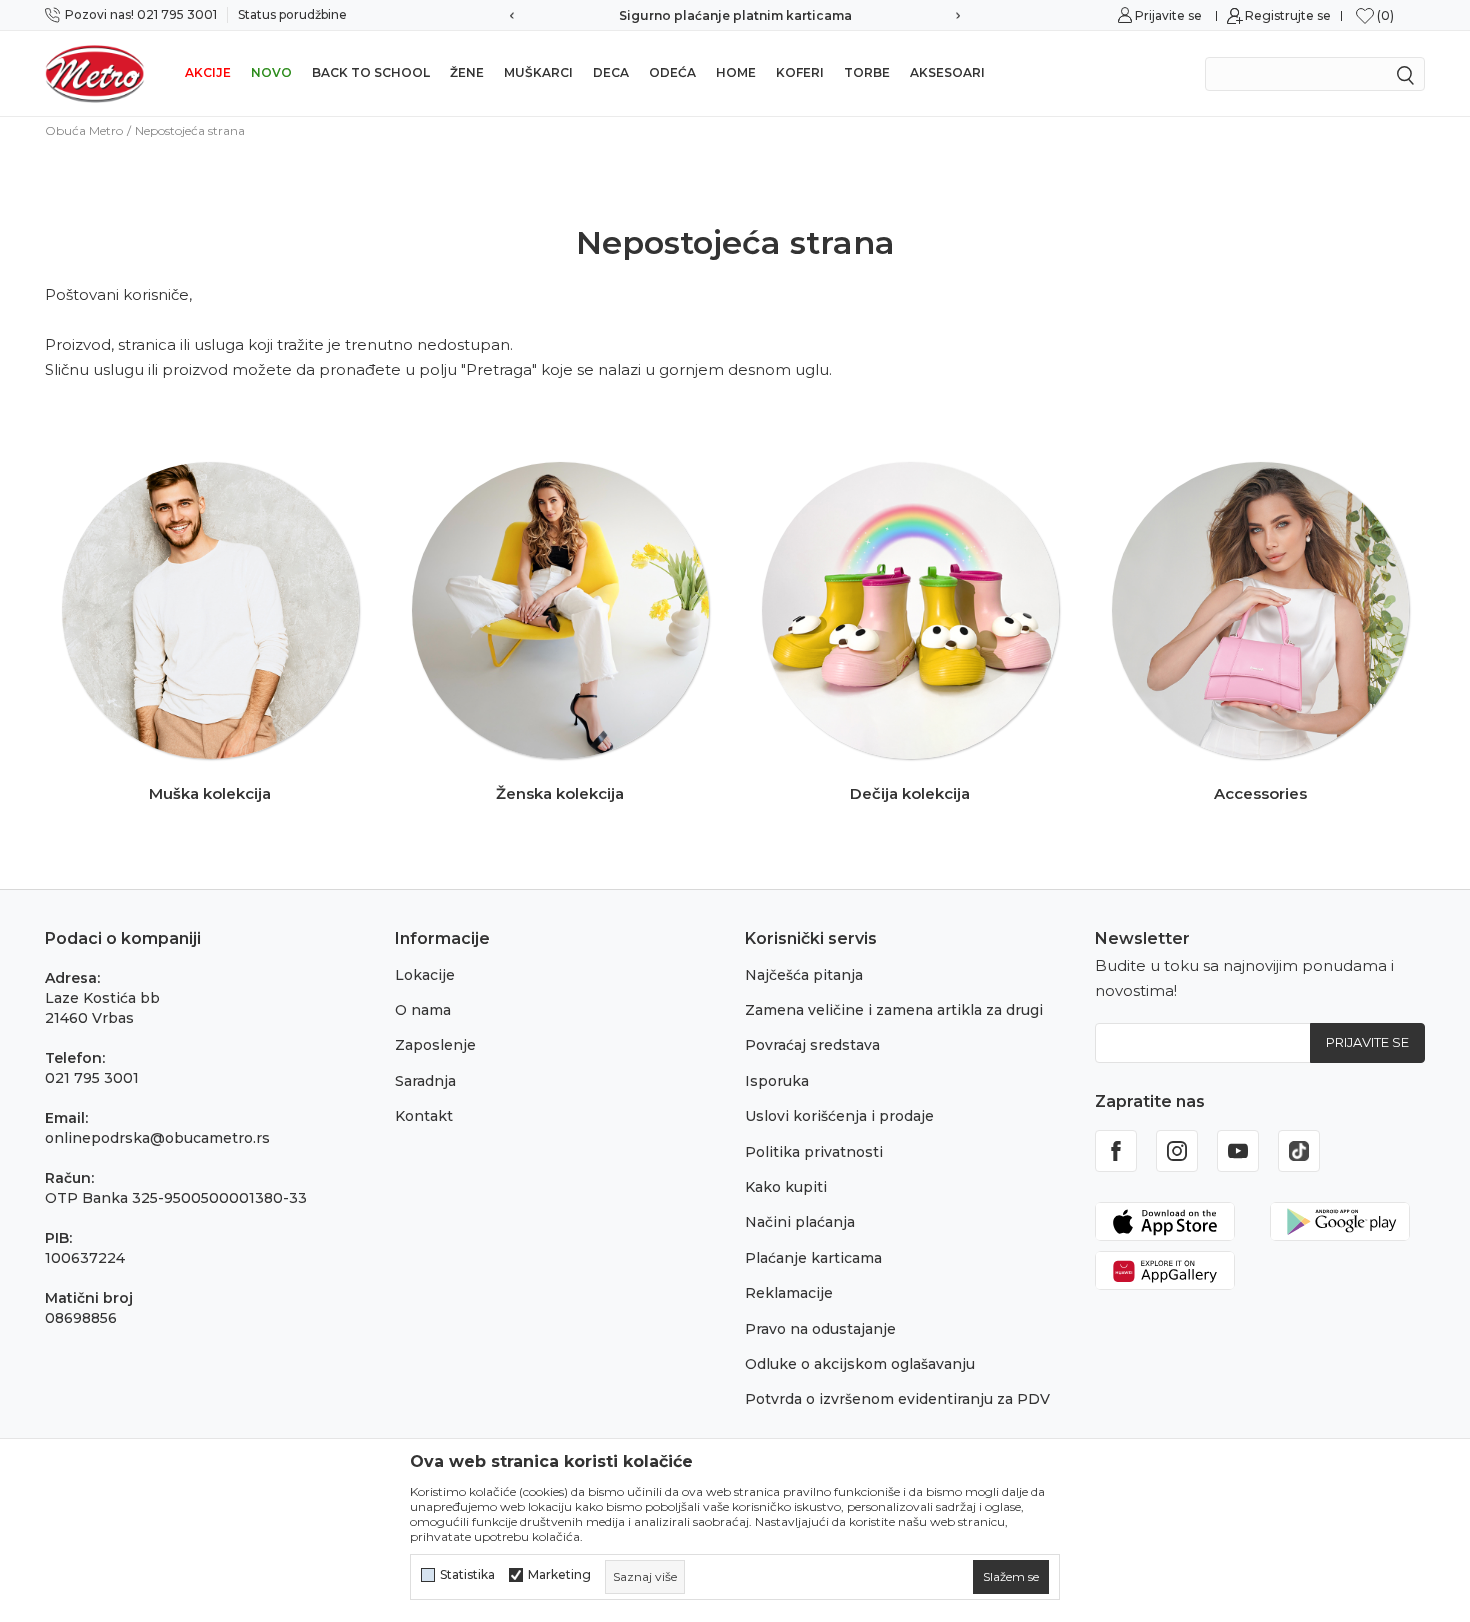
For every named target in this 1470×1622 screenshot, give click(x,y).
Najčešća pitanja (804, 975)
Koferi (800, 72)
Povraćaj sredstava (812, 1045)
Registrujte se (1288, 15)
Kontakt (424, 1116)
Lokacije (425, 975)
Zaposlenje (435, 1045)
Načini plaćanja (800, 1222)
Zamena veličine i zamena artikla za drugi (894, 1010)
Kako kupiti (786, 1187)
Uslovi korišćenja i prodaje (839, 1116)
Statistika (467, 1575)
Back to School (371, 72)
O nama (423, 1010)
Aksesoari (947, 72)
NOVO (271, 72)
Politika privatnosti (814, 1152)
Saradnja (425, 1081)
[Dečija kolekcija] (910, 610)
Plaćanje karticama (813, 1258)
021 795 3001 (92, 1078)
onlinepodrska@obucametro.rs (157, 1138)
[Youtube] (1238, 1151)
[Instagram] (1177, 1151)
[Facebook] (1116, 1151)
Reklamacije (789, 1293)
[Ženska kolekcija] (560, 610)
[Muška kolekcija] (210, 610)
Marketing (559, 1575)
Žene (467, 72)
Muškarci (538, 72)
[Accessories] (1260, 610)
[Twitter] (1299, 1151)
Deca (611, 72)
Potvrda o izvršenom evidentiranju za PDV (897, 1399)
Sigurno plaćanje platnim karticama (735, 15)
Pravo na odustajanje (820, 1329)
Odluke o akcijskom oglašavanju (860, 1364)
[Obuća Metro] (95, 73)
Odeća (672, 72)
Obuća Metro (84, 130)
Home (736, 72)
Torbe (867, 72)
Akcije (208, 72)
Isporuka (777, 1081)
